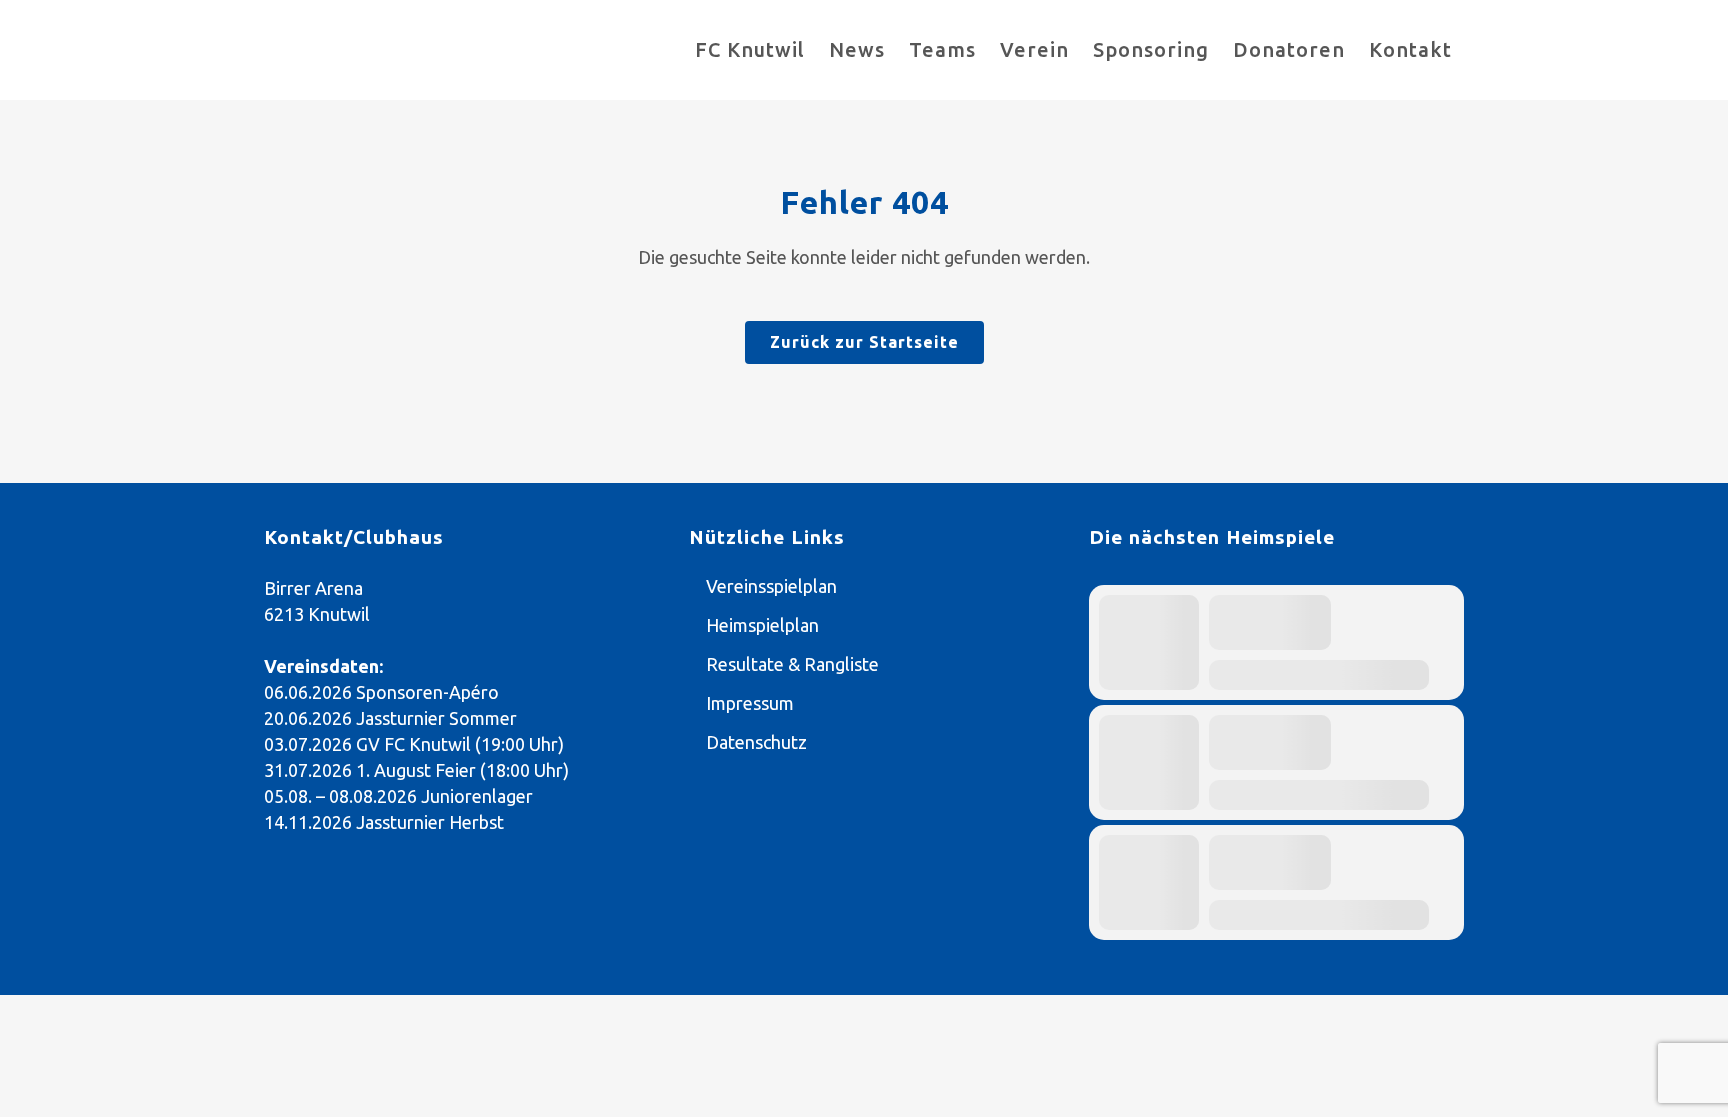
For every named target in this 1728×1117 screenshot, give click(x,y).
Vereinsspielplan (771, 586)
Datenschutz (756, 742)
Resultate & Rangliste (792, 664)
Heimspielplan (762, 625)
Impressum (750, 703)
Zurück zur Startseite (864, 342)
